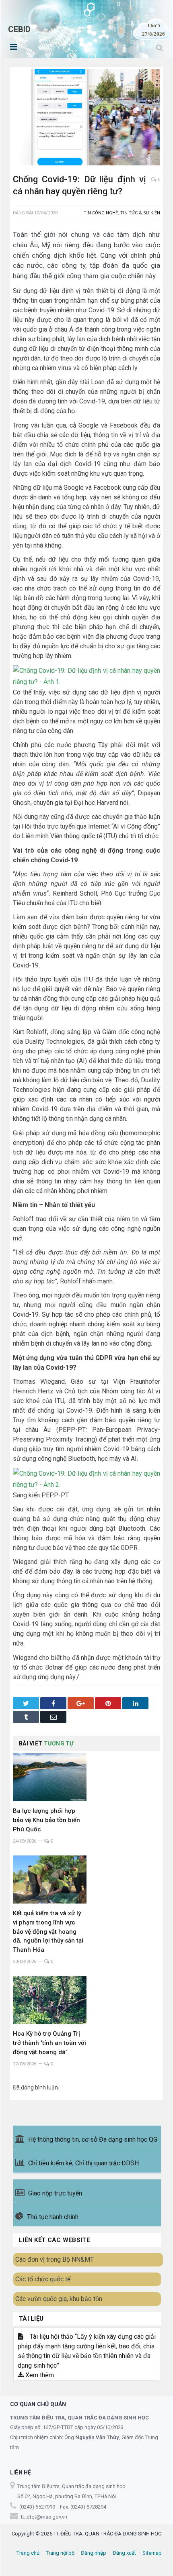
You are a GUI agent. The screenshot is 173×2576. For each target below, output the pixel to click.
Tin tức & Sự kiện (140, 213)
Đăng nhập (94, 2553)
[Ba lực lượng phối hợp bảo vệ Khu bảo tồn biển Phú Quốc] (50, 1777)
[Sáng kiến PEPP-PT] (86, 1485)
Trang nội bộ (60, 2553)
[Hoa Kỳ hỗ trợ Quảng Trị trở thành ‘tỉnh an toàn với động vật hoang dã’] (50, 2000)
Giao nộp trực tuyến (55, 2193)
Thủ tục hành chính (53, 2217)
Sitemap (152, 2553)
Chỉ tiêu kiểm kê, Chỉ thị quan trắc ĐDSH (83, 2163)
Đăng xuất (124, 2553)
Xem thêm (39, 2375)
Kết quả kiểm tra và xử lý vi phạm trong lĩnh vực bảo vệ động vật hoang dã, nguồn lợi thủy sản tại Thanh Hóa (48, 1932)
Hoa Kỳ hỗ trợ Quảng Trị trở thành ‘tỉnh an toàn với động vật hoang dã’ (49, 2043)
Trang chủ (28, 2553)
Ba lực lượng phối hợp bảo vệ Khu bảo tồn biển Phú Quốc (46, 1820)
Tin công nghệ (101, 213)
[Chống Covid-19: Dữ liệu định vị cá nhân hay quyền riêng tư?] (86, 118)
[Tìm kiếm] (160, 48)
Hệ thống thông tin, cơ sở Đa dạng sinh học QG (93, 2139)
